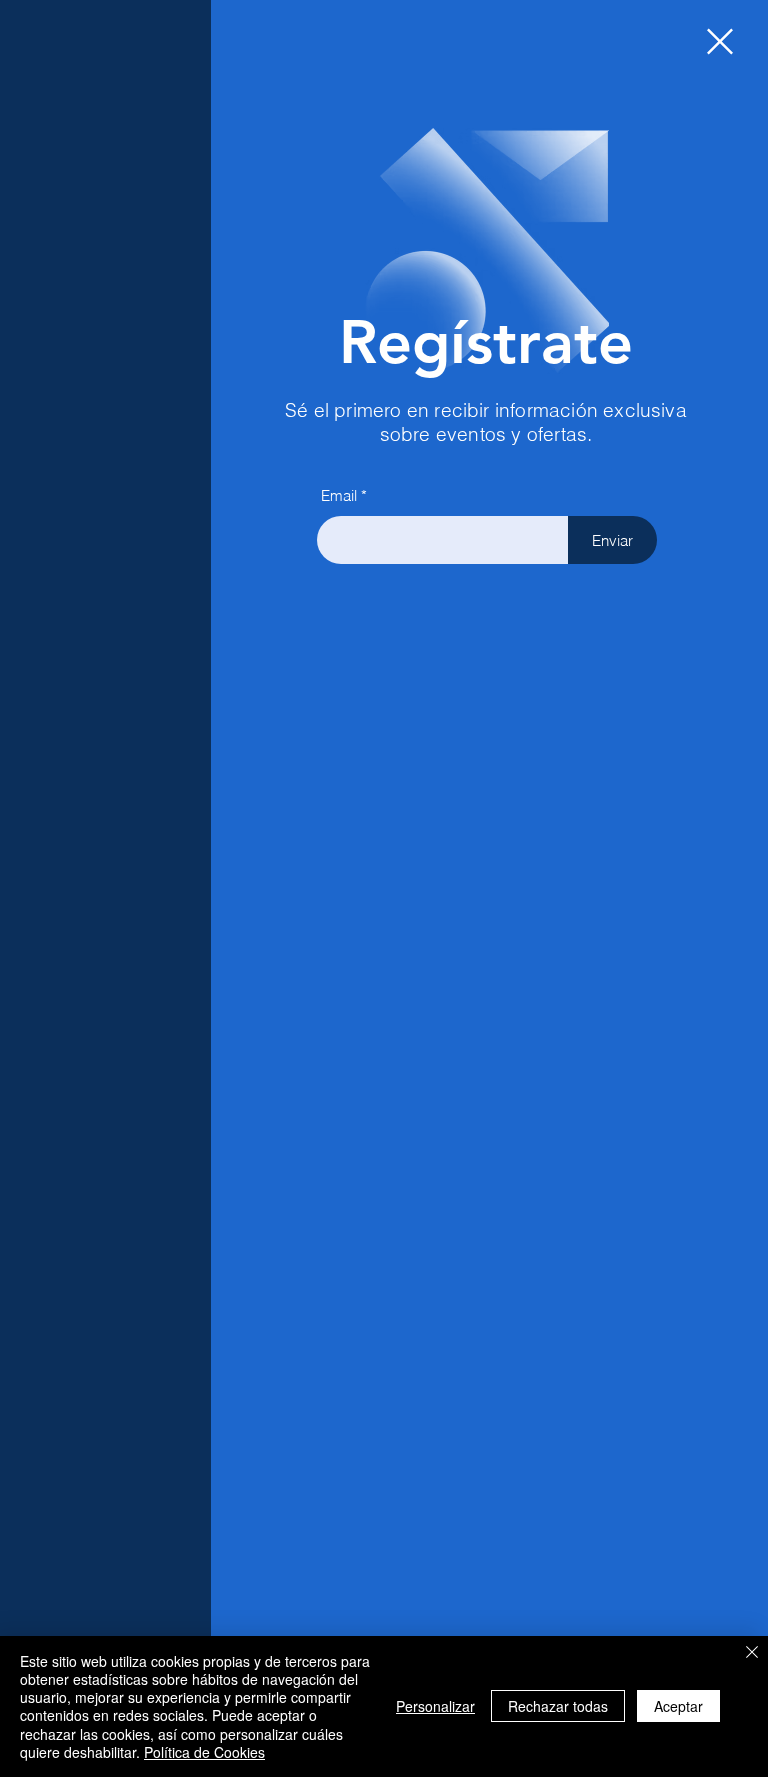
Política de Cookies (204, 1752)
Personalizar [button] (435, 1706)
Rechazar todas (558, 1706)
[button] (720, 41)
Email (339, 495)
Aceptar (678, 1706)
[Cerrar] (752, 1653)
